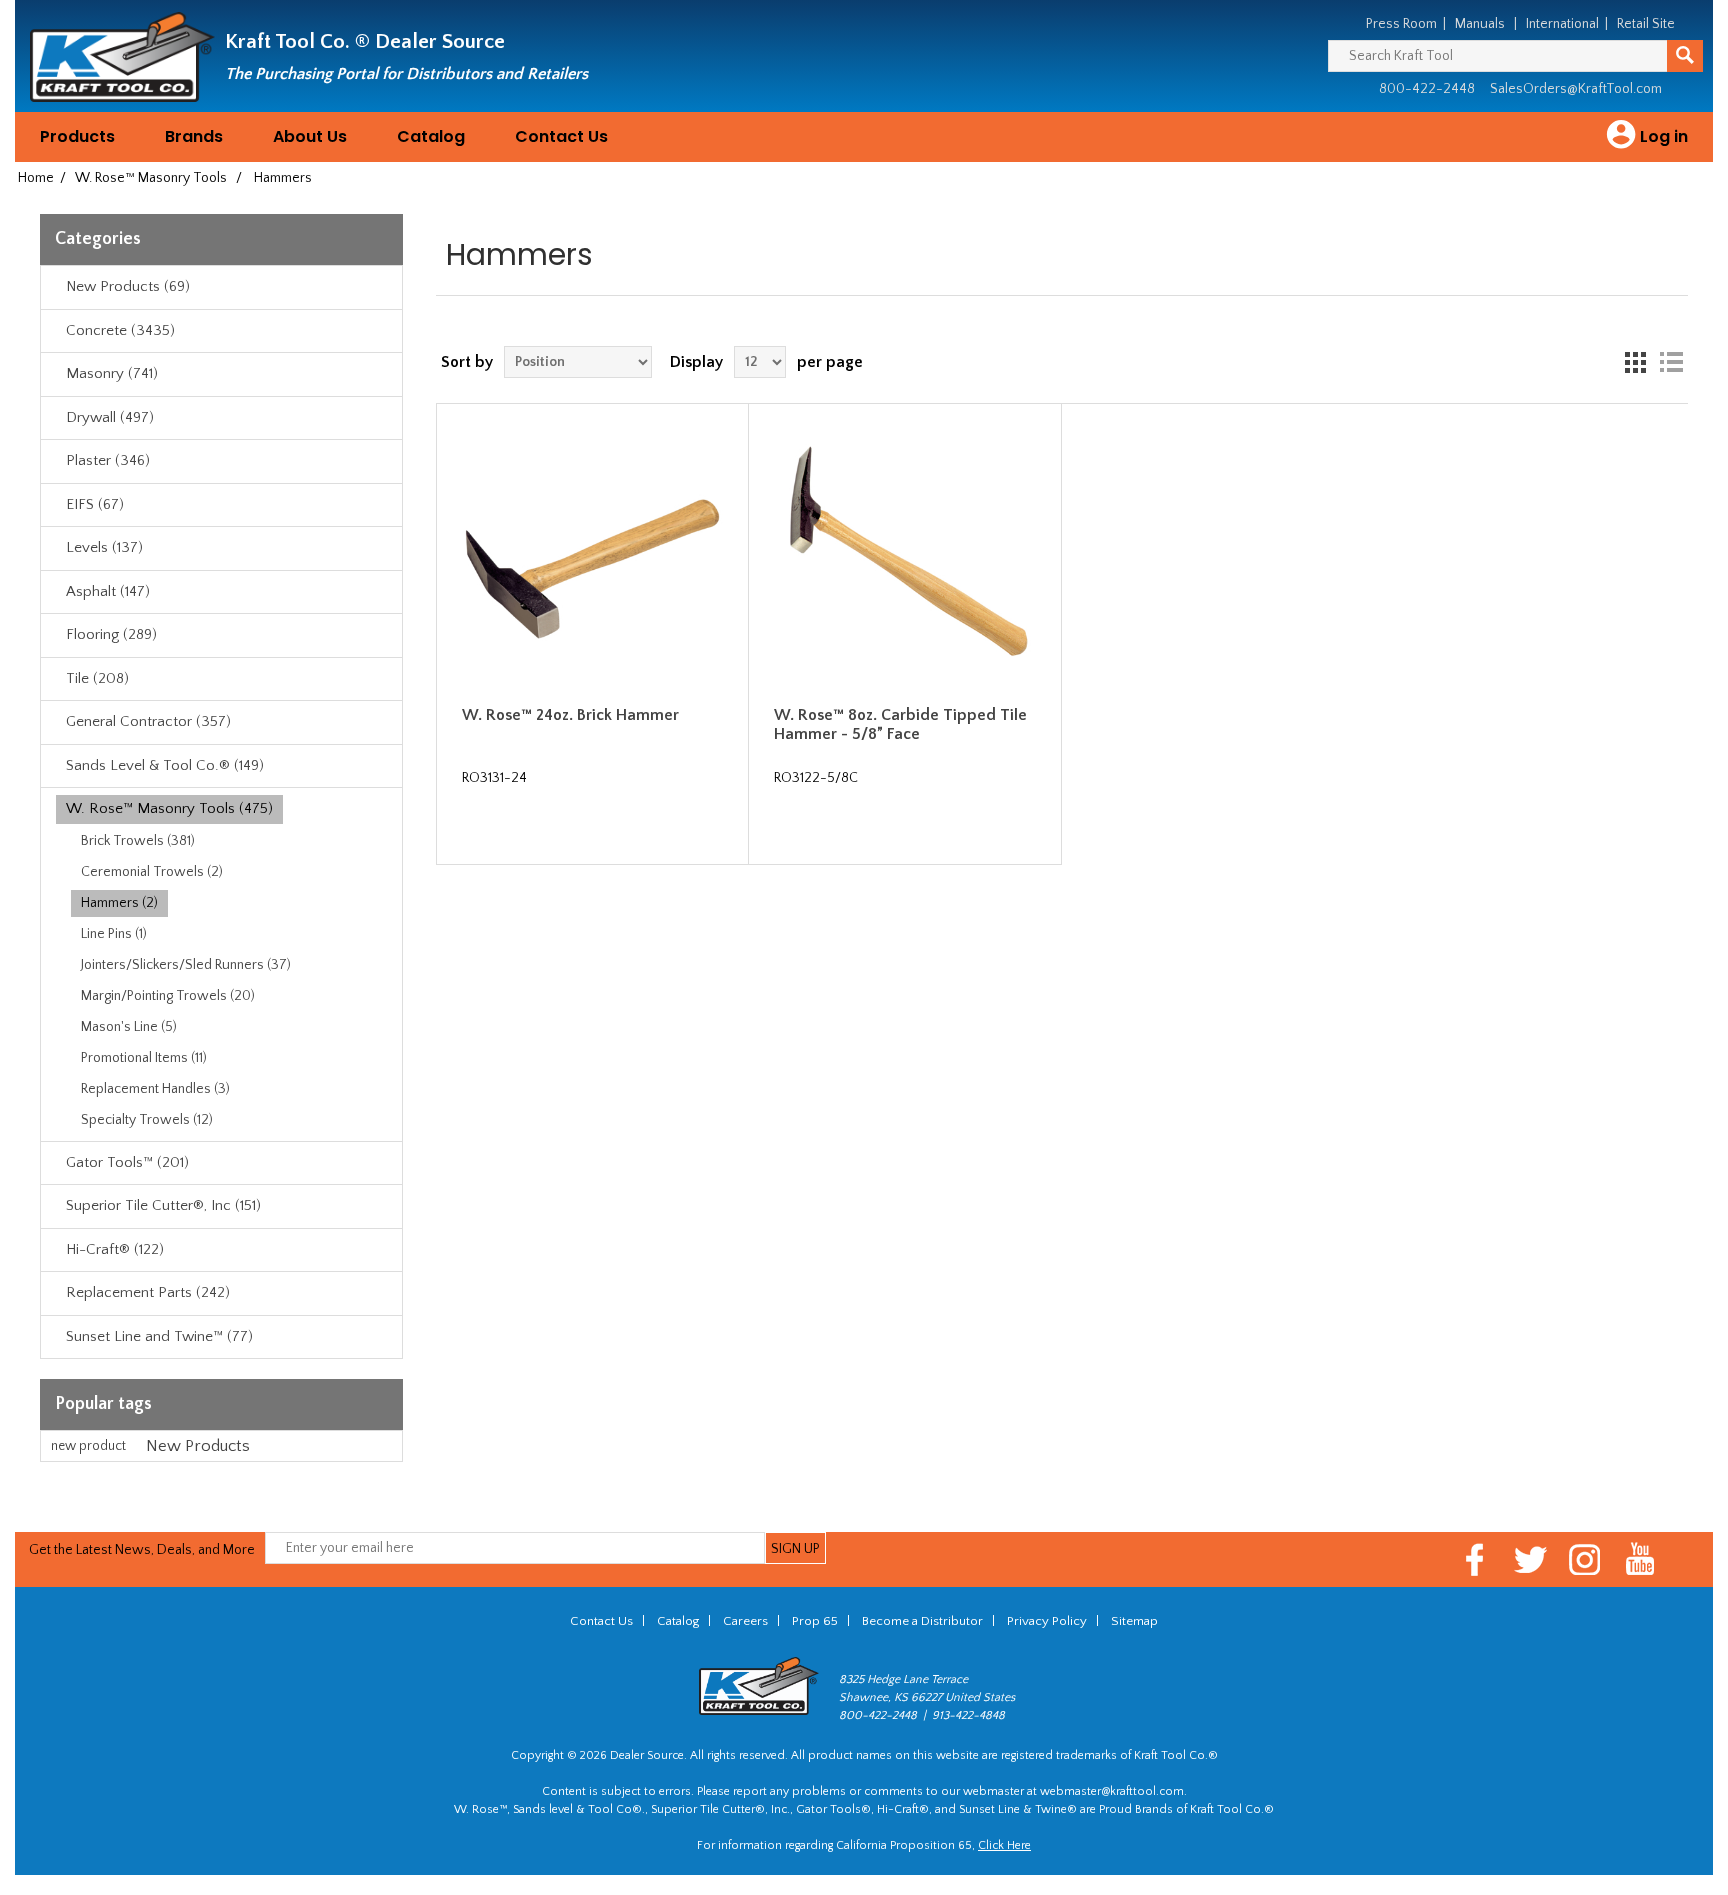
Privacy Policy (1047, 1621)
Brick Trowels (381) (138, 841)
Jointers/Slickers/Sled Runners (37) (186, 965)
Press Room (1401, 24)
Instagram (1585, 1559)
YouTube (1640, 1559)
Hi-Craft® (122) (115, 1249)
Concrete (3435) (120, 330)
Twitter (1530, 1559)
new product (88, 1446)
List (1671, 362)
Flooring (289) (111, 634)
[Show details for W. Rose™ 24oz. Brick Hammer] (593, 560)
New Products (198, 1446)
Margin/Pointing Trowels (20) (168, 996)
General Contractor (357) (148, 721)
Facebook (1475, 1559)
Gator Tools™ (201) (127, 1162)
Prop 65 (815, 1621)
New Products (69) (128, 286)
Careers (745, 1621)
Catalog (431, 136)
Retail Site (1646, 24)
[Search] (1685, 56)
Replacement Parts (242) (148, 1292)
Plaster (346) (108, 460)
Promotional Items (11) (144, 1058)
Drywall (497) (110, 417)
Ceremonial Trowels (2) (152, 872)
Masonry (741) (112, 373)
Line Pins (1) (114, 934)
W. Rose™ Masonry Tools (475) (169, 808)
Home (36, 178)
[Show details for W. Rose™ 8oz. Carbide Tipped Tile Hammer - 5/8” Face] (905, 560)
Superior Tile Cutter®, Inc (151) (163, 1205)
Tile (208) (97, 678)
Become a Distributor (922, 1621)
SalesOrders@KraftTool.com (1576, 89)
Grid (1635, 362)
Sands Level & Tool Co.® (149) (165, 765)
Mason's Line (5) (129, 1027)
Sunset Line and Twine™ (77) (159, 1336)
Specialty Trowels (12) (147, 1120)
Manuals (1480, 24)
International (1562, 24)
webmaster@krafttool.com (1112, 1791)
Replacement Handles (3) (155, 1089)
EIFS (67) (95, 504)
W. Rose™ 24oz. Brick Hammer (570, 715)
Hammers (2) (119, 903)
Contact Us (561, 136)
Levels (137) (104, 547)
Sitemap (1134, 1621)
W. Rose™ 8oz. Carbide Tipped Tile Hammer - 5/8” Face (900, 724)
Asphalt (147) (108, 591)
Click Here (1004, 1845)
